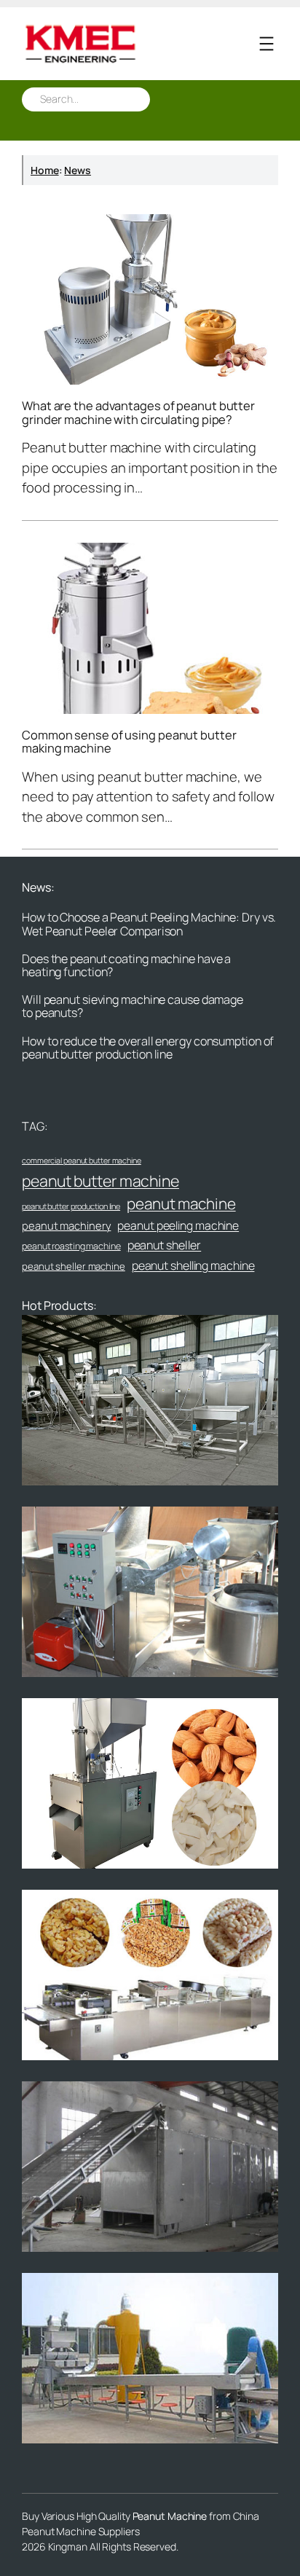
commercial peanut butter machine (82, 1161)
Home (45, 170)
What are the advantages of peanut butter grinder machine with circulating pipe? (138, 413)
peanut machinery (66, 1225)
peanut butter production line (71, 1206)
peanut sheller (165, 1245)
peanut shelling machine (193, 1265)
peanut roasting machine (71, 1246)
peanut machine (181, 1203)
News (78, 170)
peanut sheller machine (74, 1266)
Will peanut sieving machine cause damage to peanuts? (133, 1006)
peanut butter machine (100, 1181)
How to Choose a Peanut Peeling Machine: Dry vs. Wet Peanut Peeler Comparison (149, 924)
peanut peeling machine (178, 1225)
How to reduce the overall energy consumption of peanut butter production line (148, 1048)
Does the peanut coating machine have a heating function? (126, 965)
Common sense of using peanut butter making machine (129, 742)
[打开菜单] (267, 44)
